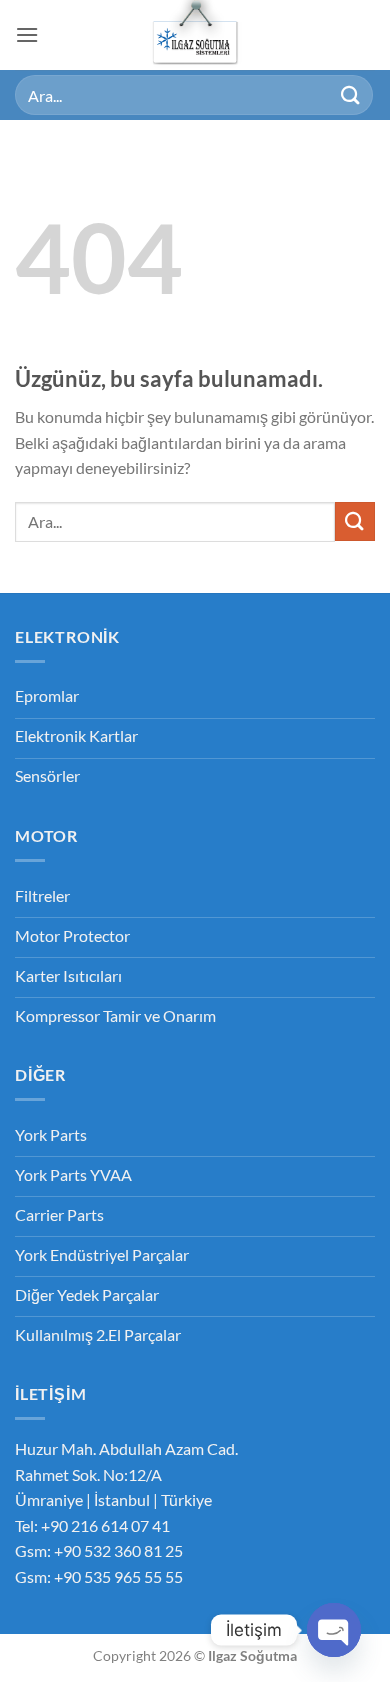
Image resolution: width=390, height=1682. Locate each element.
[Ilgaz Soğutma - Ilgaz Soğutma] (195, 35)
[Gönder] (351, 94)
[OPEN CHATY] (334, 1630)
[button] (27, 34)
